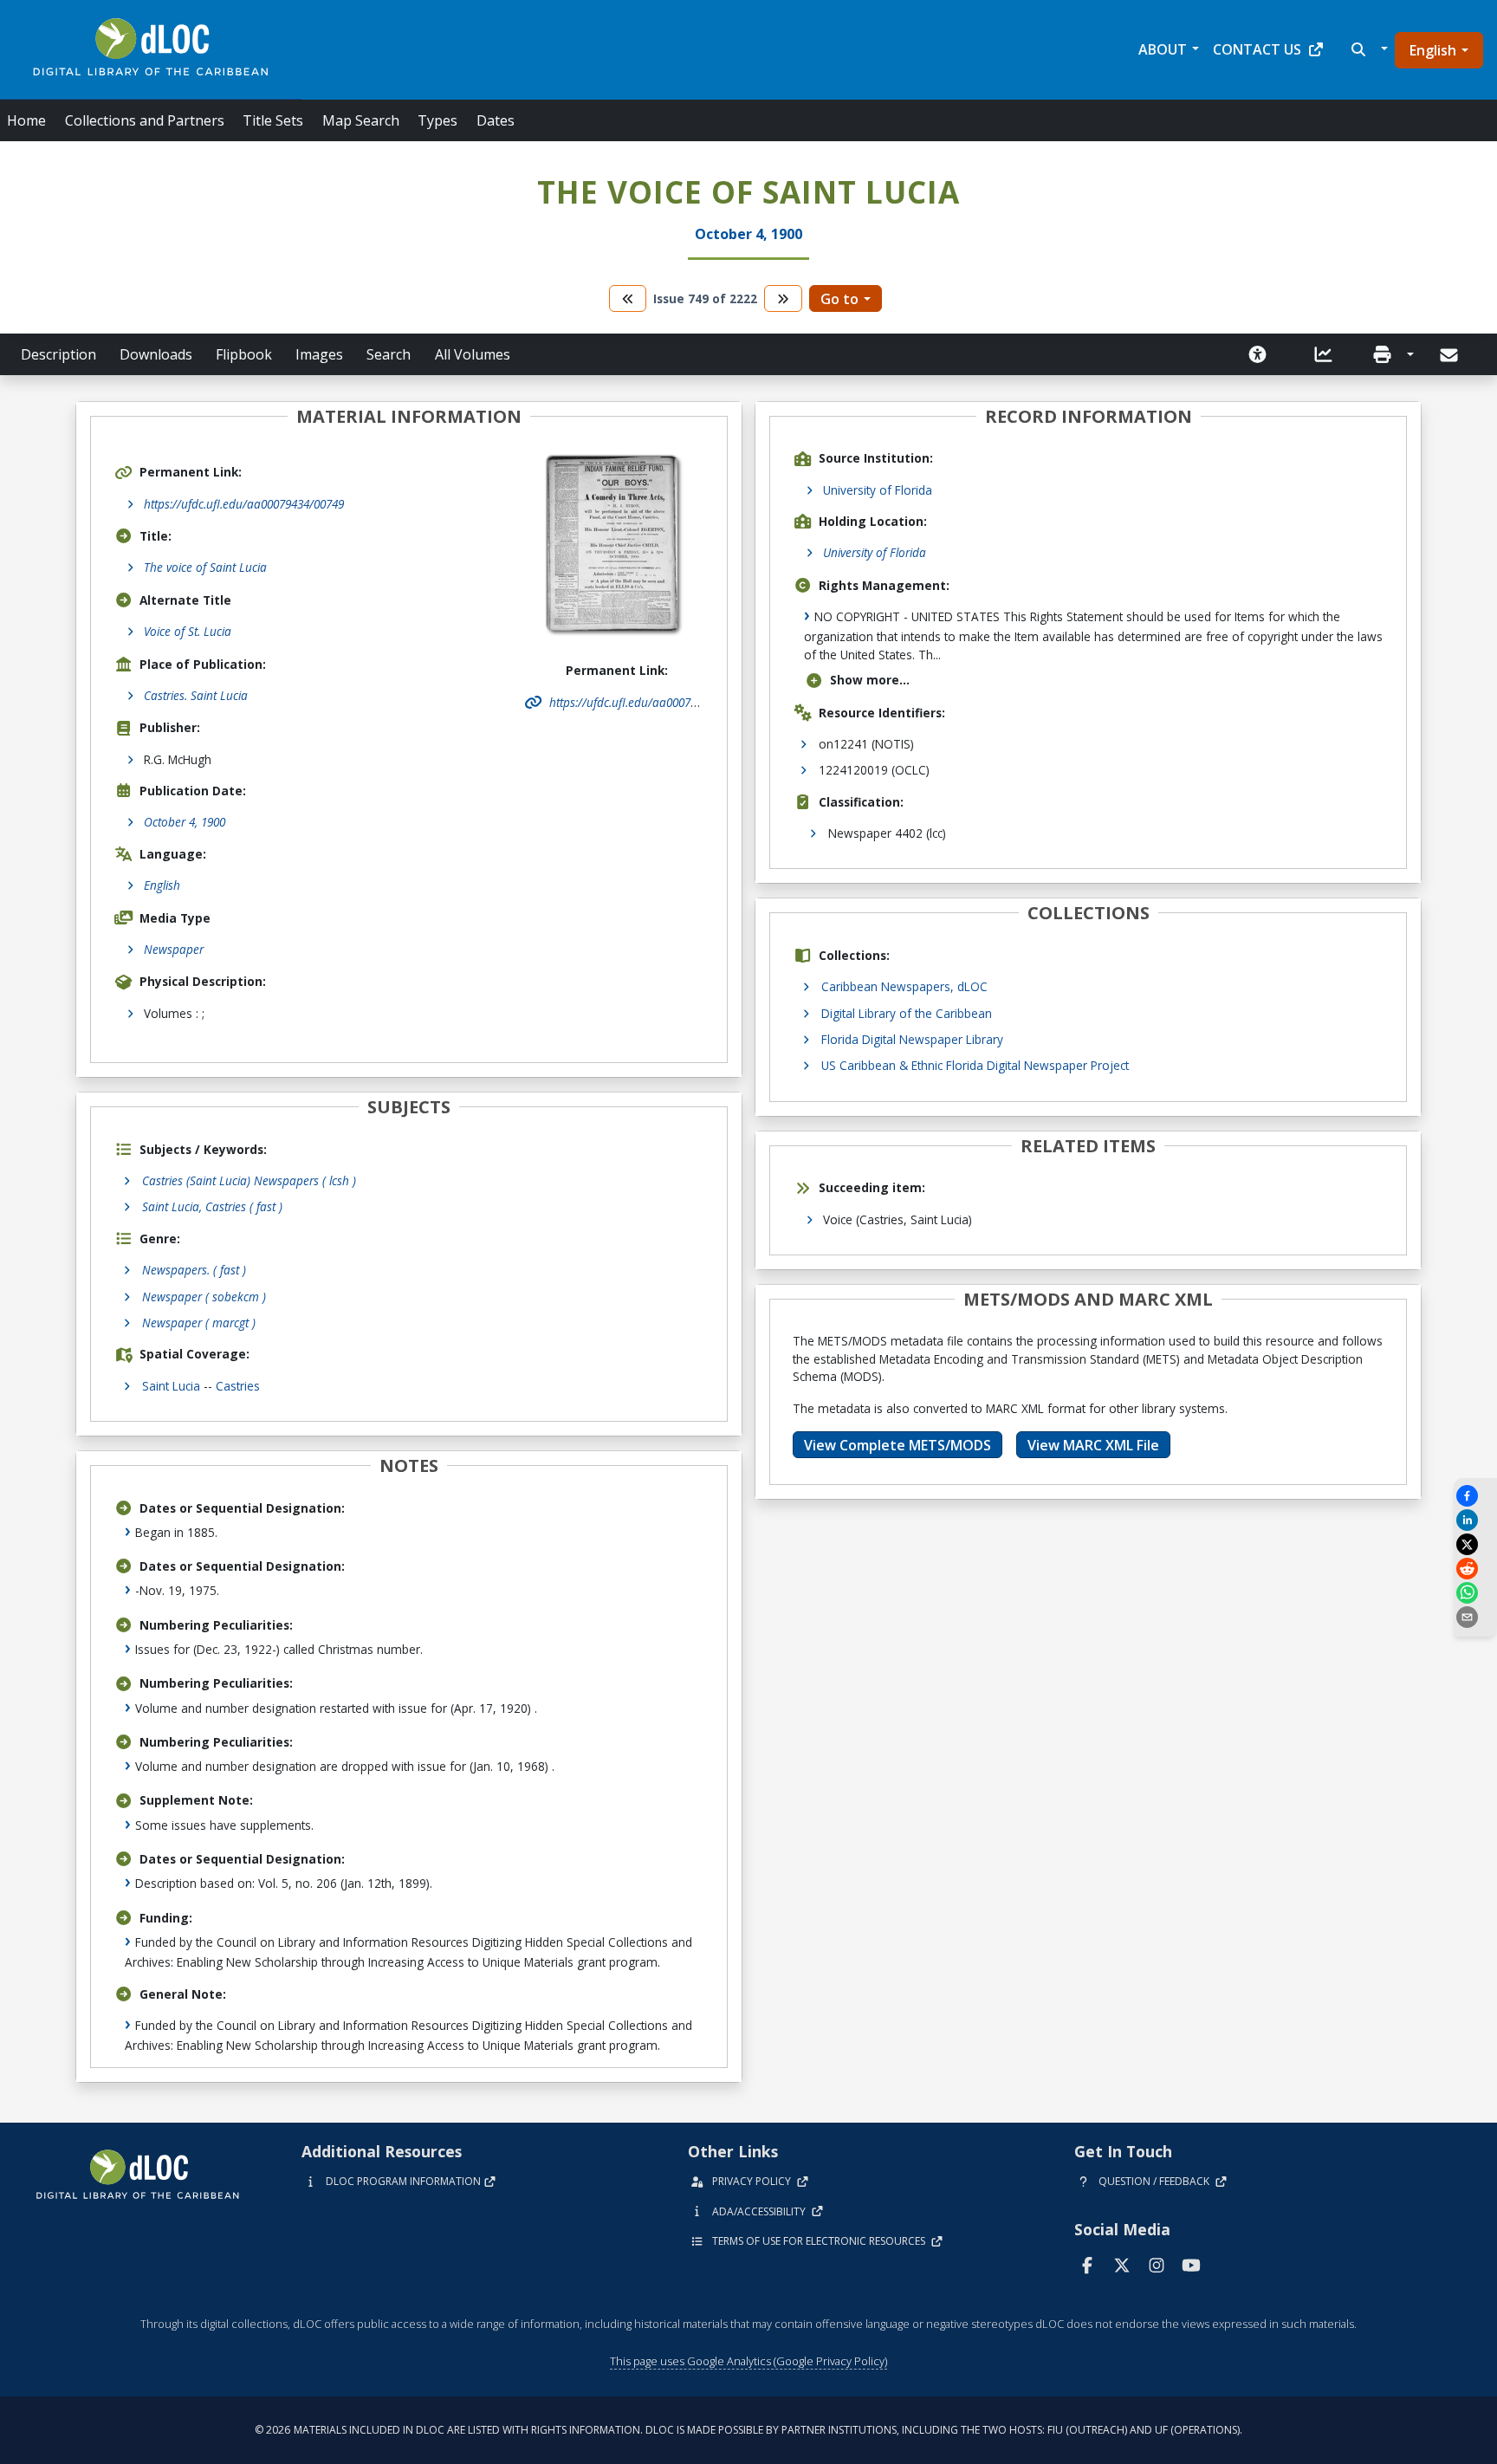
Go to (839, 299)
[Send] (1451, 355)
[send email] (1475, 1617)
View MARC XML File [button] (1093, 1445)
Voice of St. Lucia (188, 631)
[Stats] (1324, 354)
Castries (238, 1386)
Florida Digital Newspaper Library (912, 1039)
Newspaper (174, 949)
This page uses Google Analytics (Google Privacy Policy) (748, 2361)
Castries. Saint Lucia (196, 695)
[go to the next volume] (783, 298)
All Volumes (473, 354)
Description (58, 354)
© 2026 (748, 2430)
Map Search (361, 120)
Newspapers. (194, 1270)
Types (437, 120)
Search (389, 354)
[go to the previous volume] (628, 298)
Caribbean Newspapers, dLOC (904, 986)
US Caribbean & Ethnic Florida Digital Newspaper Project (975, 1065)
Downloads (156, 354)
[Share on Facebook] (1475, 1496)
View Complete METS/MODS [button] (898, 1445)
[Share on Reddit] (1475, 1569)
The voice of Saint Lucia (205, 567)
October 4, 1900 (185, 822)
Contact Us (1257, 49)
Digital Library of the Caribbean (907, 1013)
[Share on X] (1475, 1544)
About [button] (1163, 49)
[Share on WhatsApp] (1475, 1593)
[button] (1367, 49)
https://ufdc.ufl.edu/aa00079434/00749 (244, 504)
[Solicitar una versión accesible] (1258, 354)
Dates (496, 120)
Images (319, 354)
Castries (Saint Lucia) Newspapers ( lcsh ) (249, 1180)
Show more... (870, 680)
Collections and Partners (145, 120)
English (1433, 50)
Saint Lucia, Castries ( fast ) (212, 1206)
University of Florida (878, 490)
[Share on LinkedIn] (1475, 1520)
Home (26, 120)
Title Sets (273, 120)
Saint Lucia (171, 1386)
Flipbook (244, 354)
